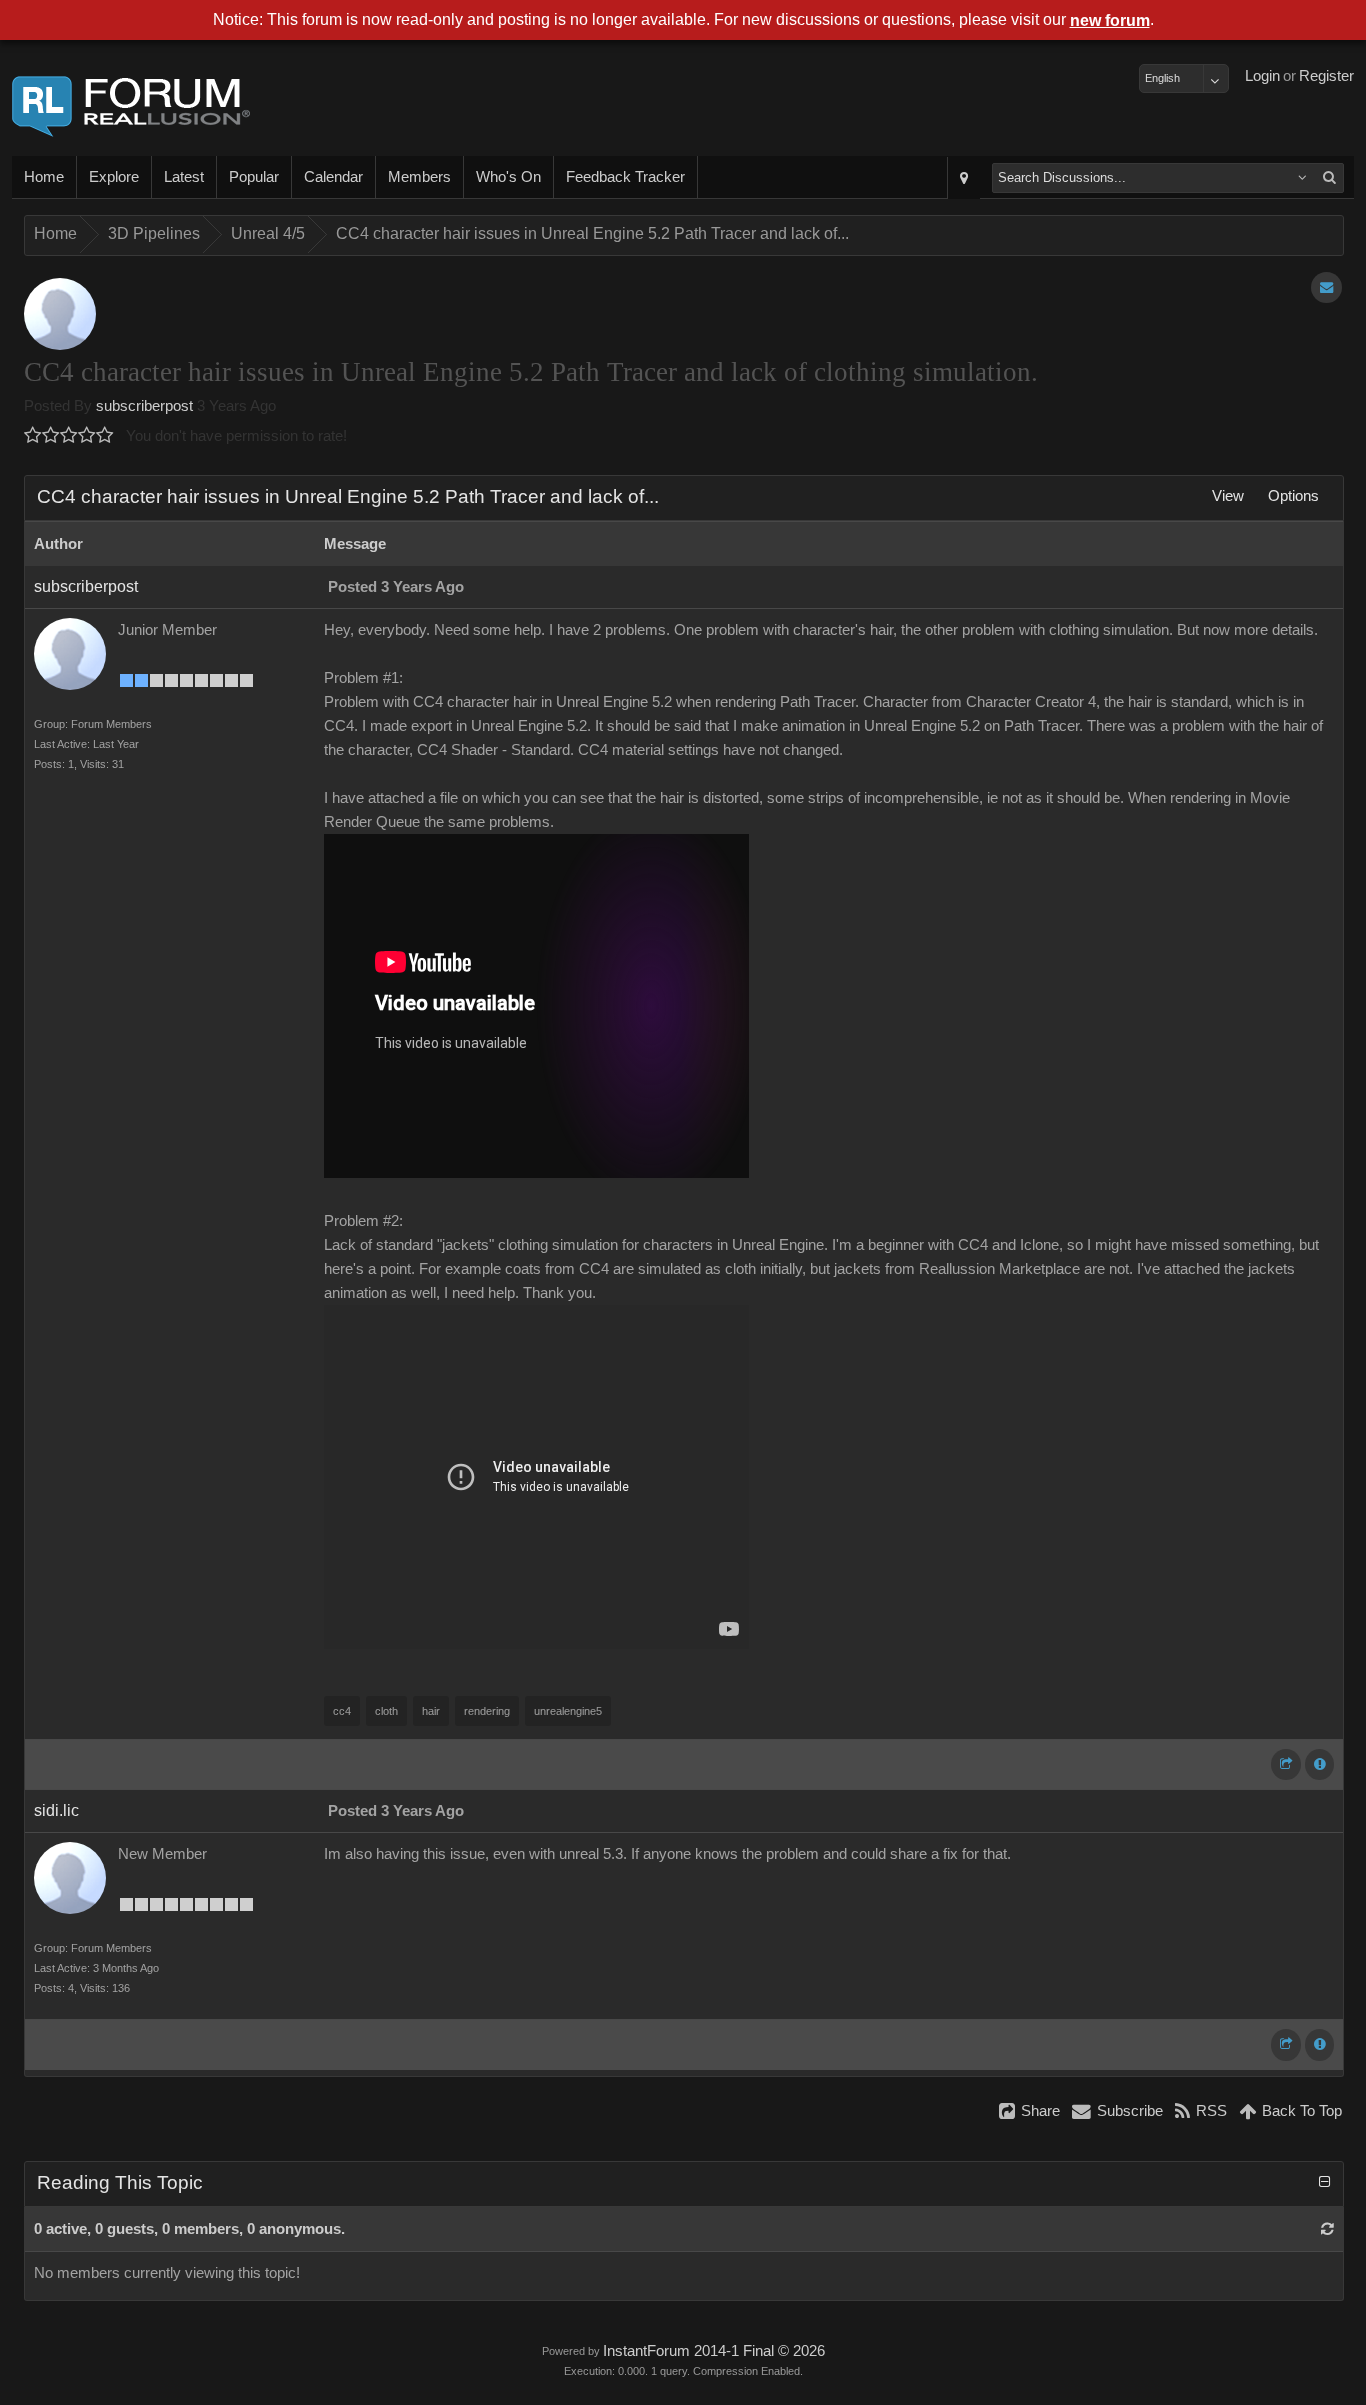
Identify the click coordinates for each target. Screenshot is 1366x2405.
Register (1326, 76)
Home (44, 177)
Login (1262, 76)
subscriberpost (144, 406)
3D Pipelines (154, 233)
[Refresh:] (1327, 2229)
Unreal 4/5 (268, 233)
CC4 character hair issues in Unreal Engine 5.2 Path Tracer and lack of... (592, 233)
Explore (114, 177)
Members (419, 177)
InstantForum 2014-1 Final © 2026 (714, 2351)
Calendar (333, 177)
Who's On (508, 177)
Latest (184, 177)
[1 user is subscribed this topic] (1326, 287)
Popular (254, 177)
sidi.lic (56, 1810)
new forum (1110, 20)
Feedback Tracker (625, 177)
